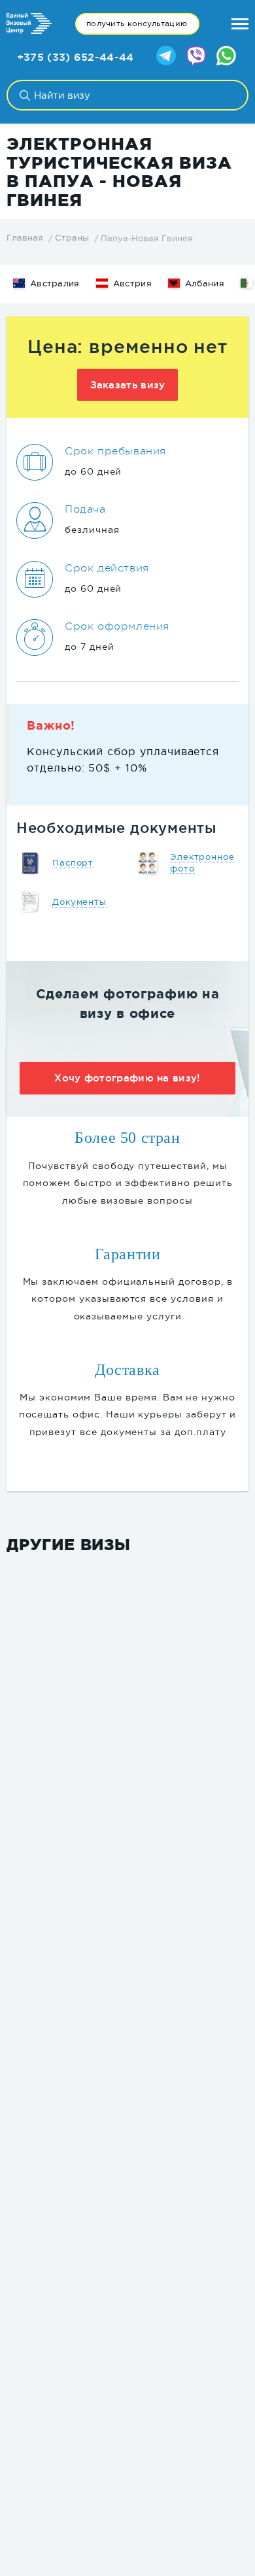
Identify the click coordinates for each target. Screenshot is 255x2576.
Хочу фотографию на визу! (127, 1078)
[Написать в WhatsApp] (226, 57)
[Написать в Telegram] (166, 57)
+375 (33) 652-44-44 (76, 57)
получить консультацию (137, 24)
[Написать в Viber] (196, 57)
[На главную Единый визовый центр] (29, 24)
